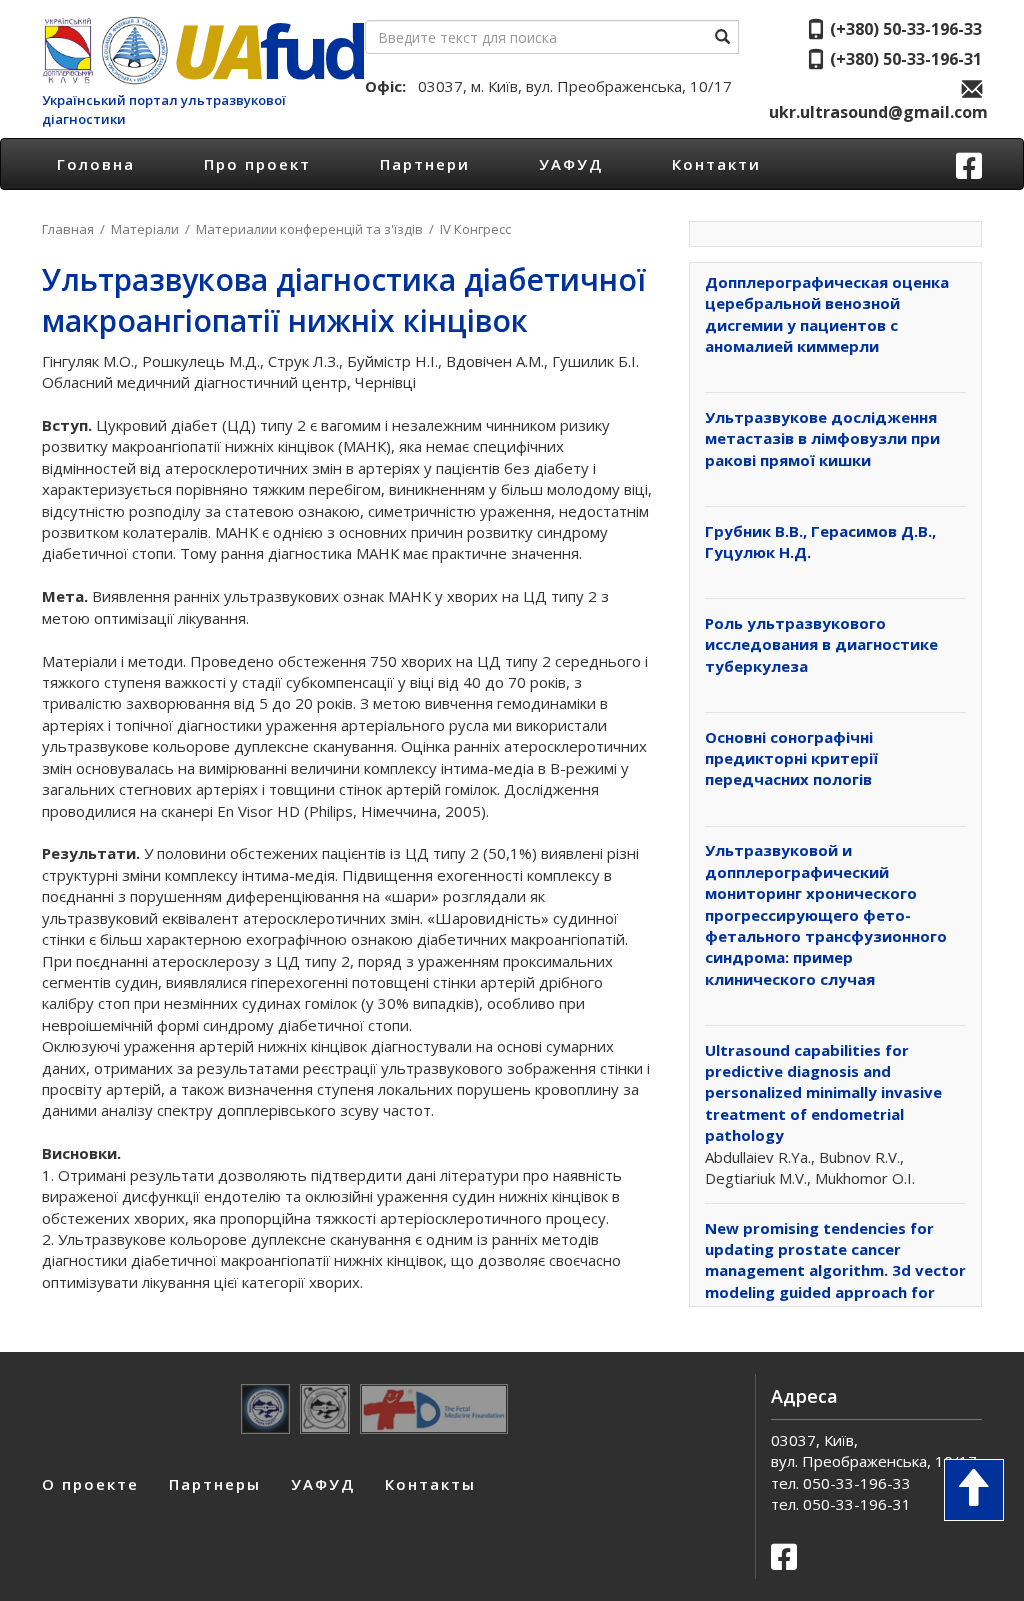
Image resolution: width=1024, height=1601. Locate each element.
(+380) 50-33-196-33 (904, 29)
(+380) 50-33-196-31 (904, 59)
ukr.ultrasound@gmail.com (875, 112)
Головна (96, 164)
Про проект (257, 164)
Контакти (716, 164)
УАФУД (571, 164)
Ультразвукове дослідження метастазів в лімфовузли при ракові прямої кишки (822, 438)
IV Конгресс (475, 229)
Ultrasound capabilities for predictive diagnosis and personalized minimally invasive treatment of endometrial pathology (823, 1093)
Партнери (425, 164)
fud (267, 50)
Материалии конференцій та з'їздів (309, 229)
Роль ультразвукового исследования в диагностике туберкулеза (821, 644)
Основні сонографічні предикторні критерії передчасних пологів (791, 758)
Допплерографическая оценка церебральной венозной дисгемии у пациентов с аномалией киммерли (827, 314)
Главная (68, 229)
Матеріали (145, 229)
